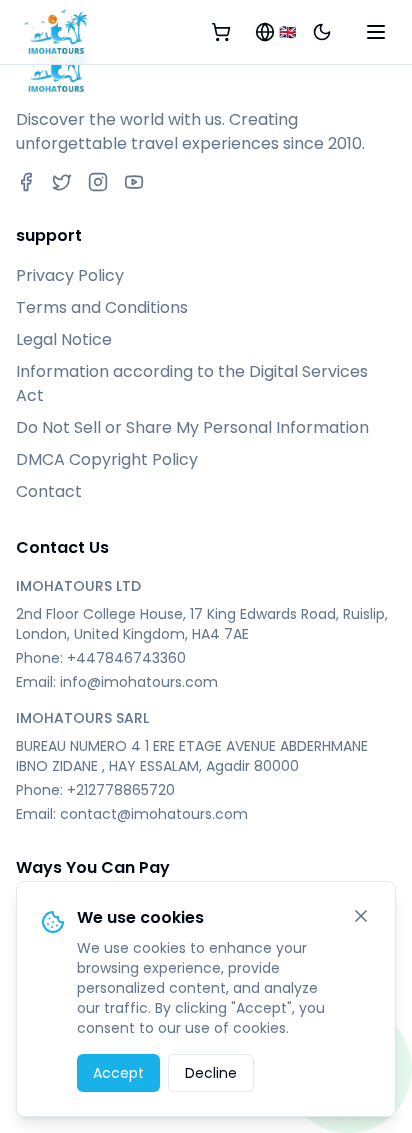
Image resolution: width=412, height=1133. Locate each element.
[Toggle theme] (322, 32)
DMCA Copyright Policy (107, 459)
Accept (118, 1073)
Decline (211, 1073)
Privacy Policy (70, 275)
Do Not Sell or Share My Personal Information (192, 427)
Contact (49, 491)
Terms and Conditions (102, 307)
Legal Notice (64, 339)
